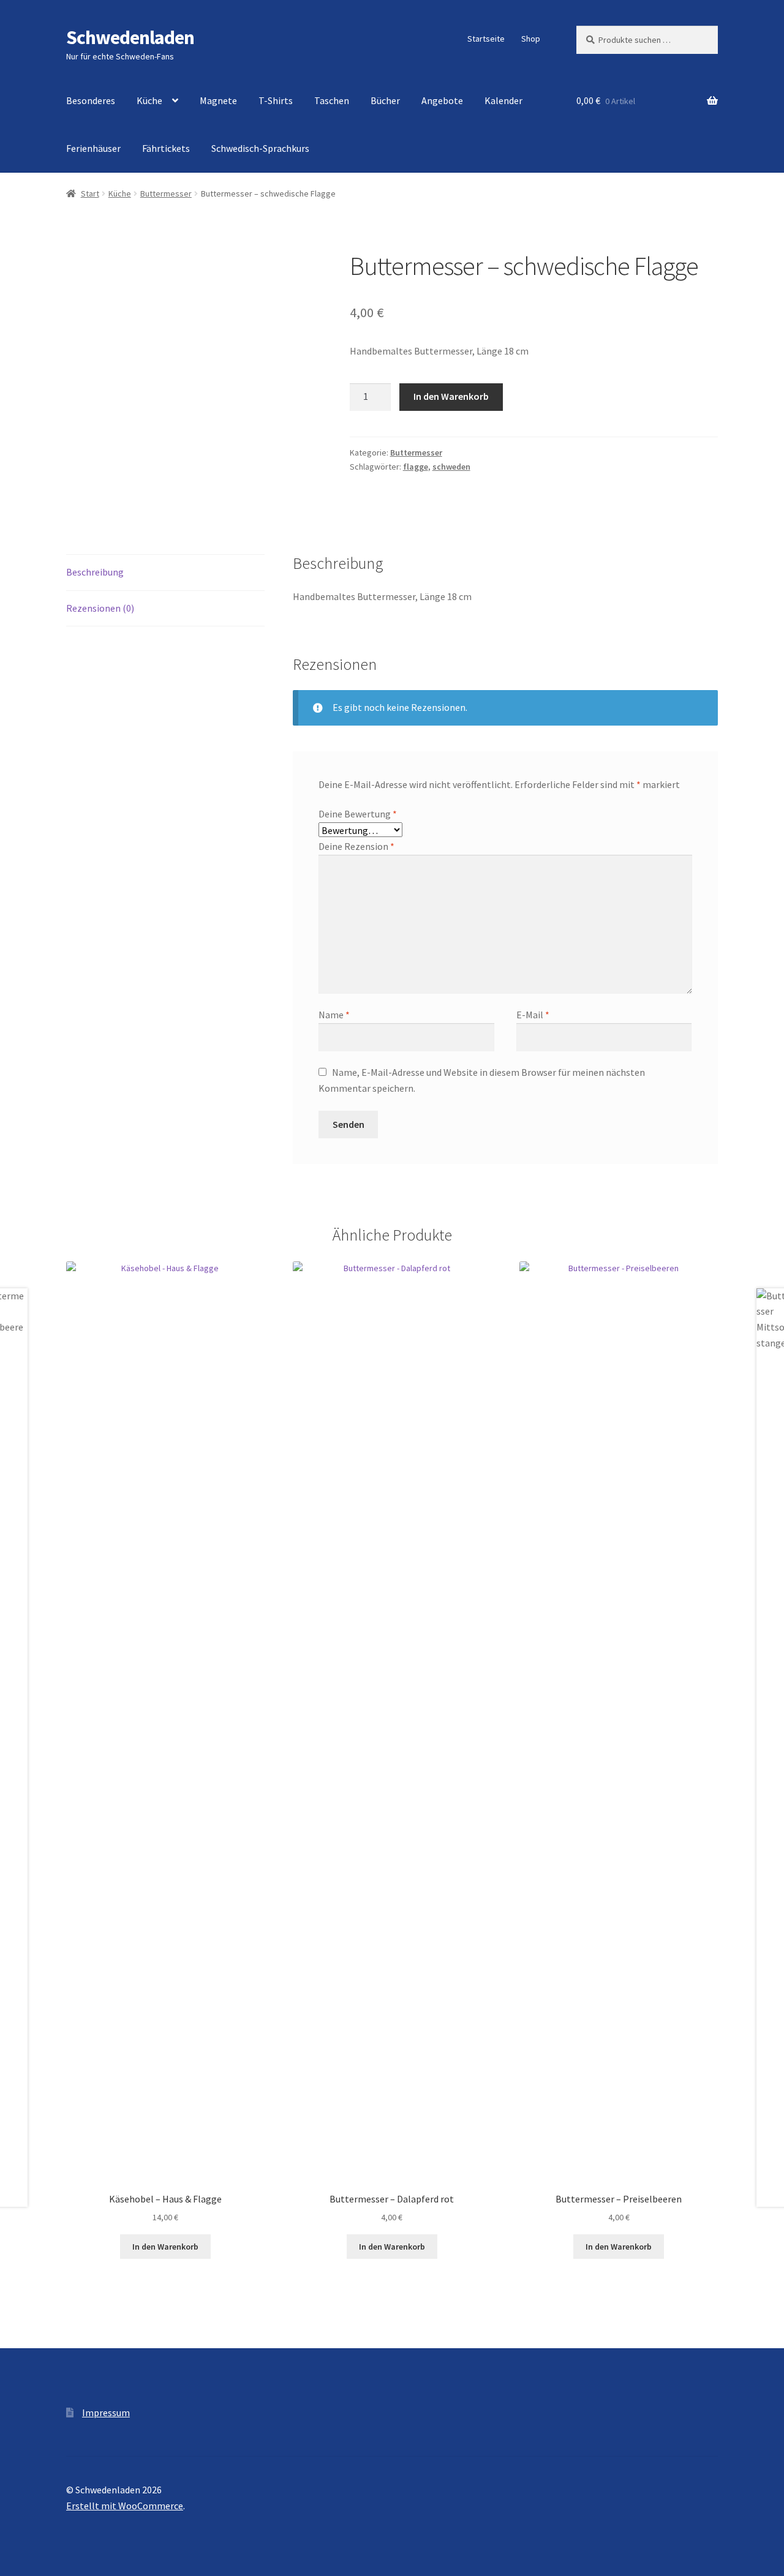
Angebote (442, 100)
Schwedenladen (130, 37)
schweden (451, 467)
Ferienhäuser (93, 148)
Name (334, 1015)
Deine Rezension (356, 846)
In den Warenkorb (451, 396)
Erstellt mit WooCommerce (125, 2506)
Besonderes (91, 100)
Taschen (332, 100)
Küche (149, 100)
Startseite (486, 39)
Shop (531, 39)
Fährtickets (166, 148)
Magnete (218, 100)
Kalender (503, 100)
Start (90, 193)
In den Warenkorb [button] (165, 2247)
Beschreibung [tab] (95, 572)
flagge (416, 467)
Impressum (106, 2413)
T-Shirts (276, 100)
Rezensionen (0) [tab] (100, 608)
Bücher (385, 100)
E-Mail (533, 1015)
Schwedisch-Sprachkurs (260, 148)
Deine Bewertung (358, 814)
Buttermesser (166, 193)
